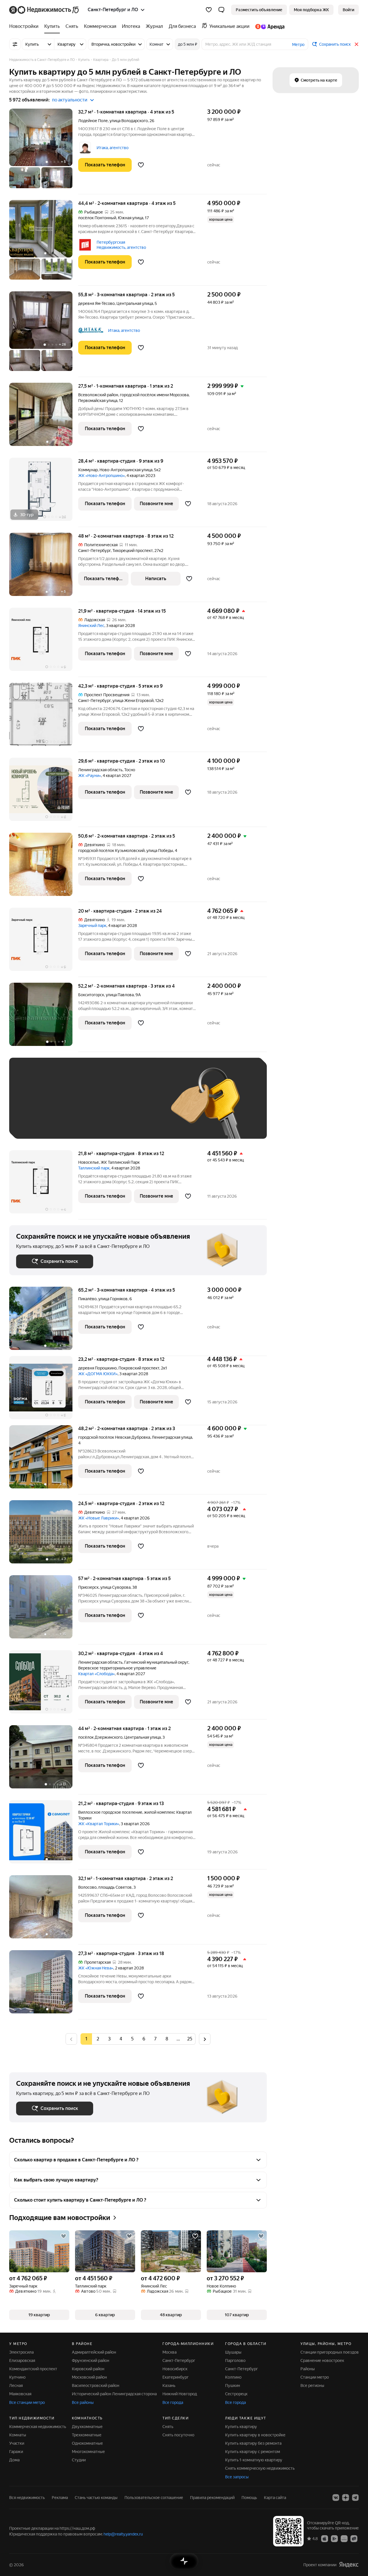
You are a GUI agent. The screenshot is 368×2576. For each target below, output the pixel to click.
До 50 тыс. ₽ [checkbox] (72, 1107)
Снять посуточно (178, 2435)
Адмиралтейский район (94, 2352)
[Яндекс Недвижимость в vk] (336, 2498)
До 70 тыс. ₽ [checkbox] (110, 1107)
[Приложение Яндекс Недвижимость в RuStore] (354, 2538)
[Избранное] (209, 10)
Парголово (235, 2360)
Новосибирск (175, 2369)
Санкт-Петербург (94, 551)
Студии (79, 2460)
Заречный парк (92, 926)
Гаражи (16, 2452)
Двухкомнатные (87, 2427)
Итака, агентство (113, 148)
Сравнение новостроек (322, 2360)
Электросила (21, 2352)
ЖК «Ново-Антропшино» (101, 476)
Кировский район (88, 2369)
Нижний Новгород (180, 2394)
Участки (17, 2443)
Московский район (89, 2377)
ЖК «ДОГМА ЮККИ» (98, 1374)
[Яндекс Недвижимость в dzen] (346, 2498)
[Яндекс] (349, 2565)
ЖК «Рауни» (90, 776)
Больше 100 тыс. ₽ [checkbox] (81, 1123)
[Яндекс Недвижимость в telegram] (355, 2498)
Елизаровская (22, 2360)
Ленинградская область (100, 770)
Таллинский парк (94, 1168)
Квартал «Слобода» (96, 1674)
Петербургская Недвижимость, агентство (121, 245)
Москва (169, 2352)
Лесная (16, 2385)
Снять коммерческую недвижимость (260, 2468)
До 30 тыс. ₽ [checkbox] (34, 1107)
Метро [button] (298, 45)
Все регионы (312, 2385)
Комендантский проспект (33, 2369)
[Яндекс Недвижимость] (44, 10)
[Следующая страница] (205, 2039)
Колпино (233, 2377)
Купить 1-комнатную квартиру (254, 2460)
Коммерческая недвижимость (38, 2427)
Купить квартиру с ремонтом (253, 2452)
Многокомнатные (88, 2452)
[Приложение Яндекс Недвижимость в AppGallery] (344, 2538)
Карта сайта (275, 2498)
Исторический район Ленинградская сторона (114, 2394)
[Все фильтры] (15, 44)
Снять (168, 2427)
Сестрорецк (236, 2394)
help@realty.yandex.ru (123, 2534)
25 (190, 2039)
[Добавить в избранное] (141, 165)
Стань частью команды (96, 2498)
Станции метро (315, 2377)
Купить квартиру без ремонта (253, 2443)
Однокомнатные (87, 2443)
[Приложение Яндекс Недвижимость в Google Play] (334, 2538)
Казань (169, 2385)
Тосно (130, 770)
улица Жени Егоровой (133, 701)
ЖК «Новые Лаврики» (99, 1518)
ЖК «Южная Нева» (96, 1968)
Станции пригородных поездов (330, 2352)
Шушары (233, 2352)
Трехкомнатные (87, 2435)
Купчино (17, 2377)
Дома (14, 2460)
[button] (221, 10)
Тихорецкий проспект (133, 551)
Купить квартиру (241, 2427)
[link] (348, 10)
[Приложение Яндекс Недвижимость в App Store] (325, 2538)
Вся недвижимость (27, 2498)
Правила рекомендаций (212, 2498)
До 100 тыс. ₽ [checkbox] (36, 1123)
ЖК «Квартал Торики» (99, 1824)
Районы (308, 2369)
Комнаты (18, 2435)
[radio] (98, 2039)
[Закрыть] (356, 44)
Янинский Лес (91, 626)
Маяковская (20, 2394)
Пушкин (233, 2385)
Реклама (60, 2498)
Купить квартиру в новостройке (255, 2435)
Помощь (249, 2498)
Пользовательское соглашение (154, 2498)
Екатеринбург (176, 2377)
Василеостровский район (96, 2385)
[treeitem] (25, 26)
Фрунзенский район (91, 2360)
